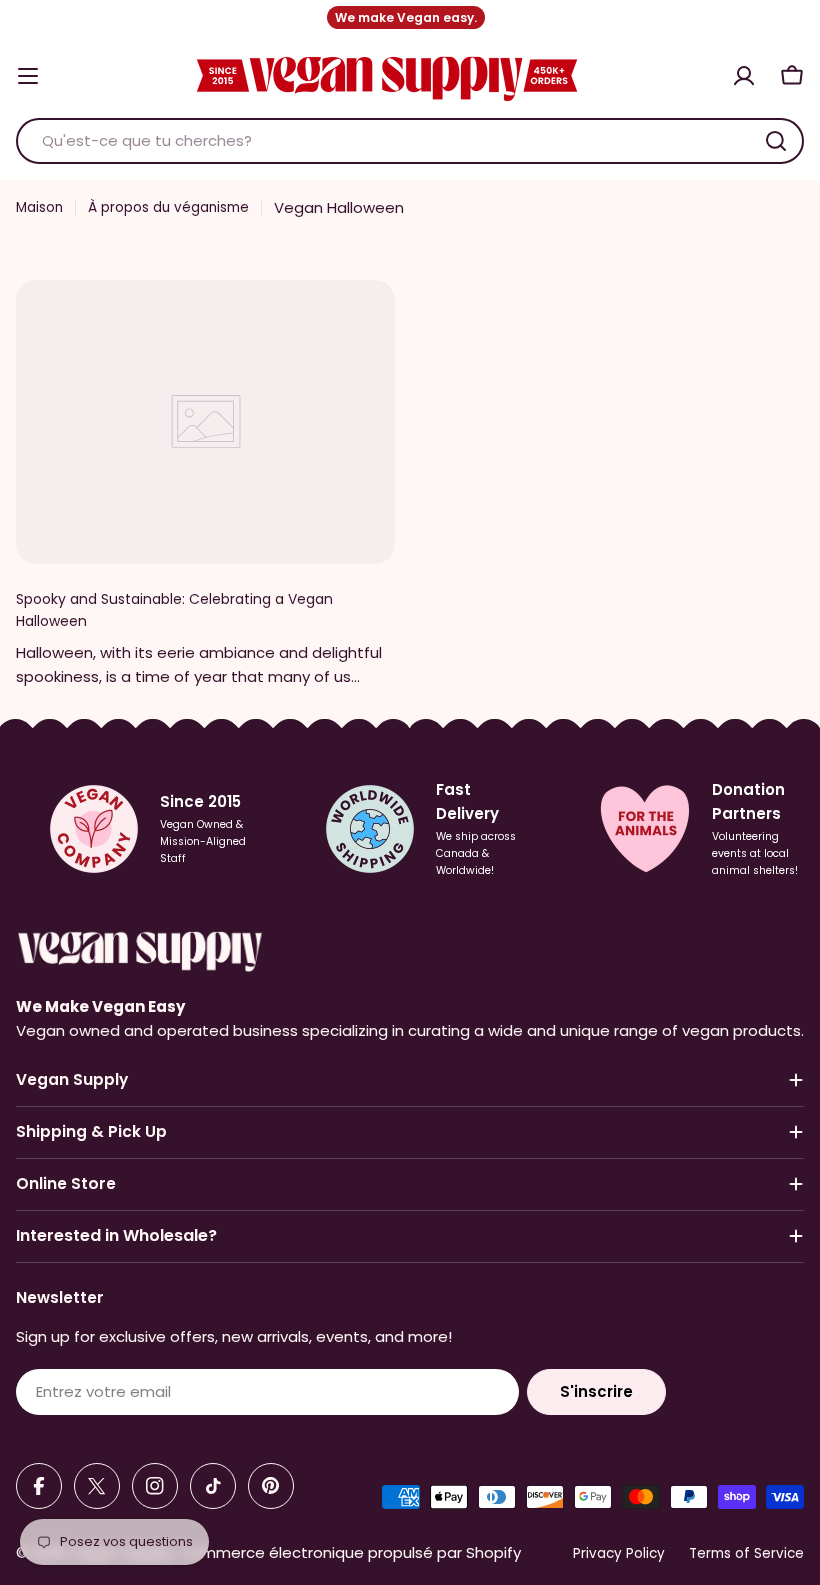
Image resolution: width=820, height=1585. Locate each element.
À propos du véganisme (168, 207)
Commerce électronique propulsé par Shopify (350, 1552)
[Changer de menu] (28, 76)
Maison (39, 207)
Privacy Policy (619, 1553)
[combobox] (410, 141)
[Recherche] (776, 141)
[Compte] (744, 76)
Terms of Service (746, 1553)
